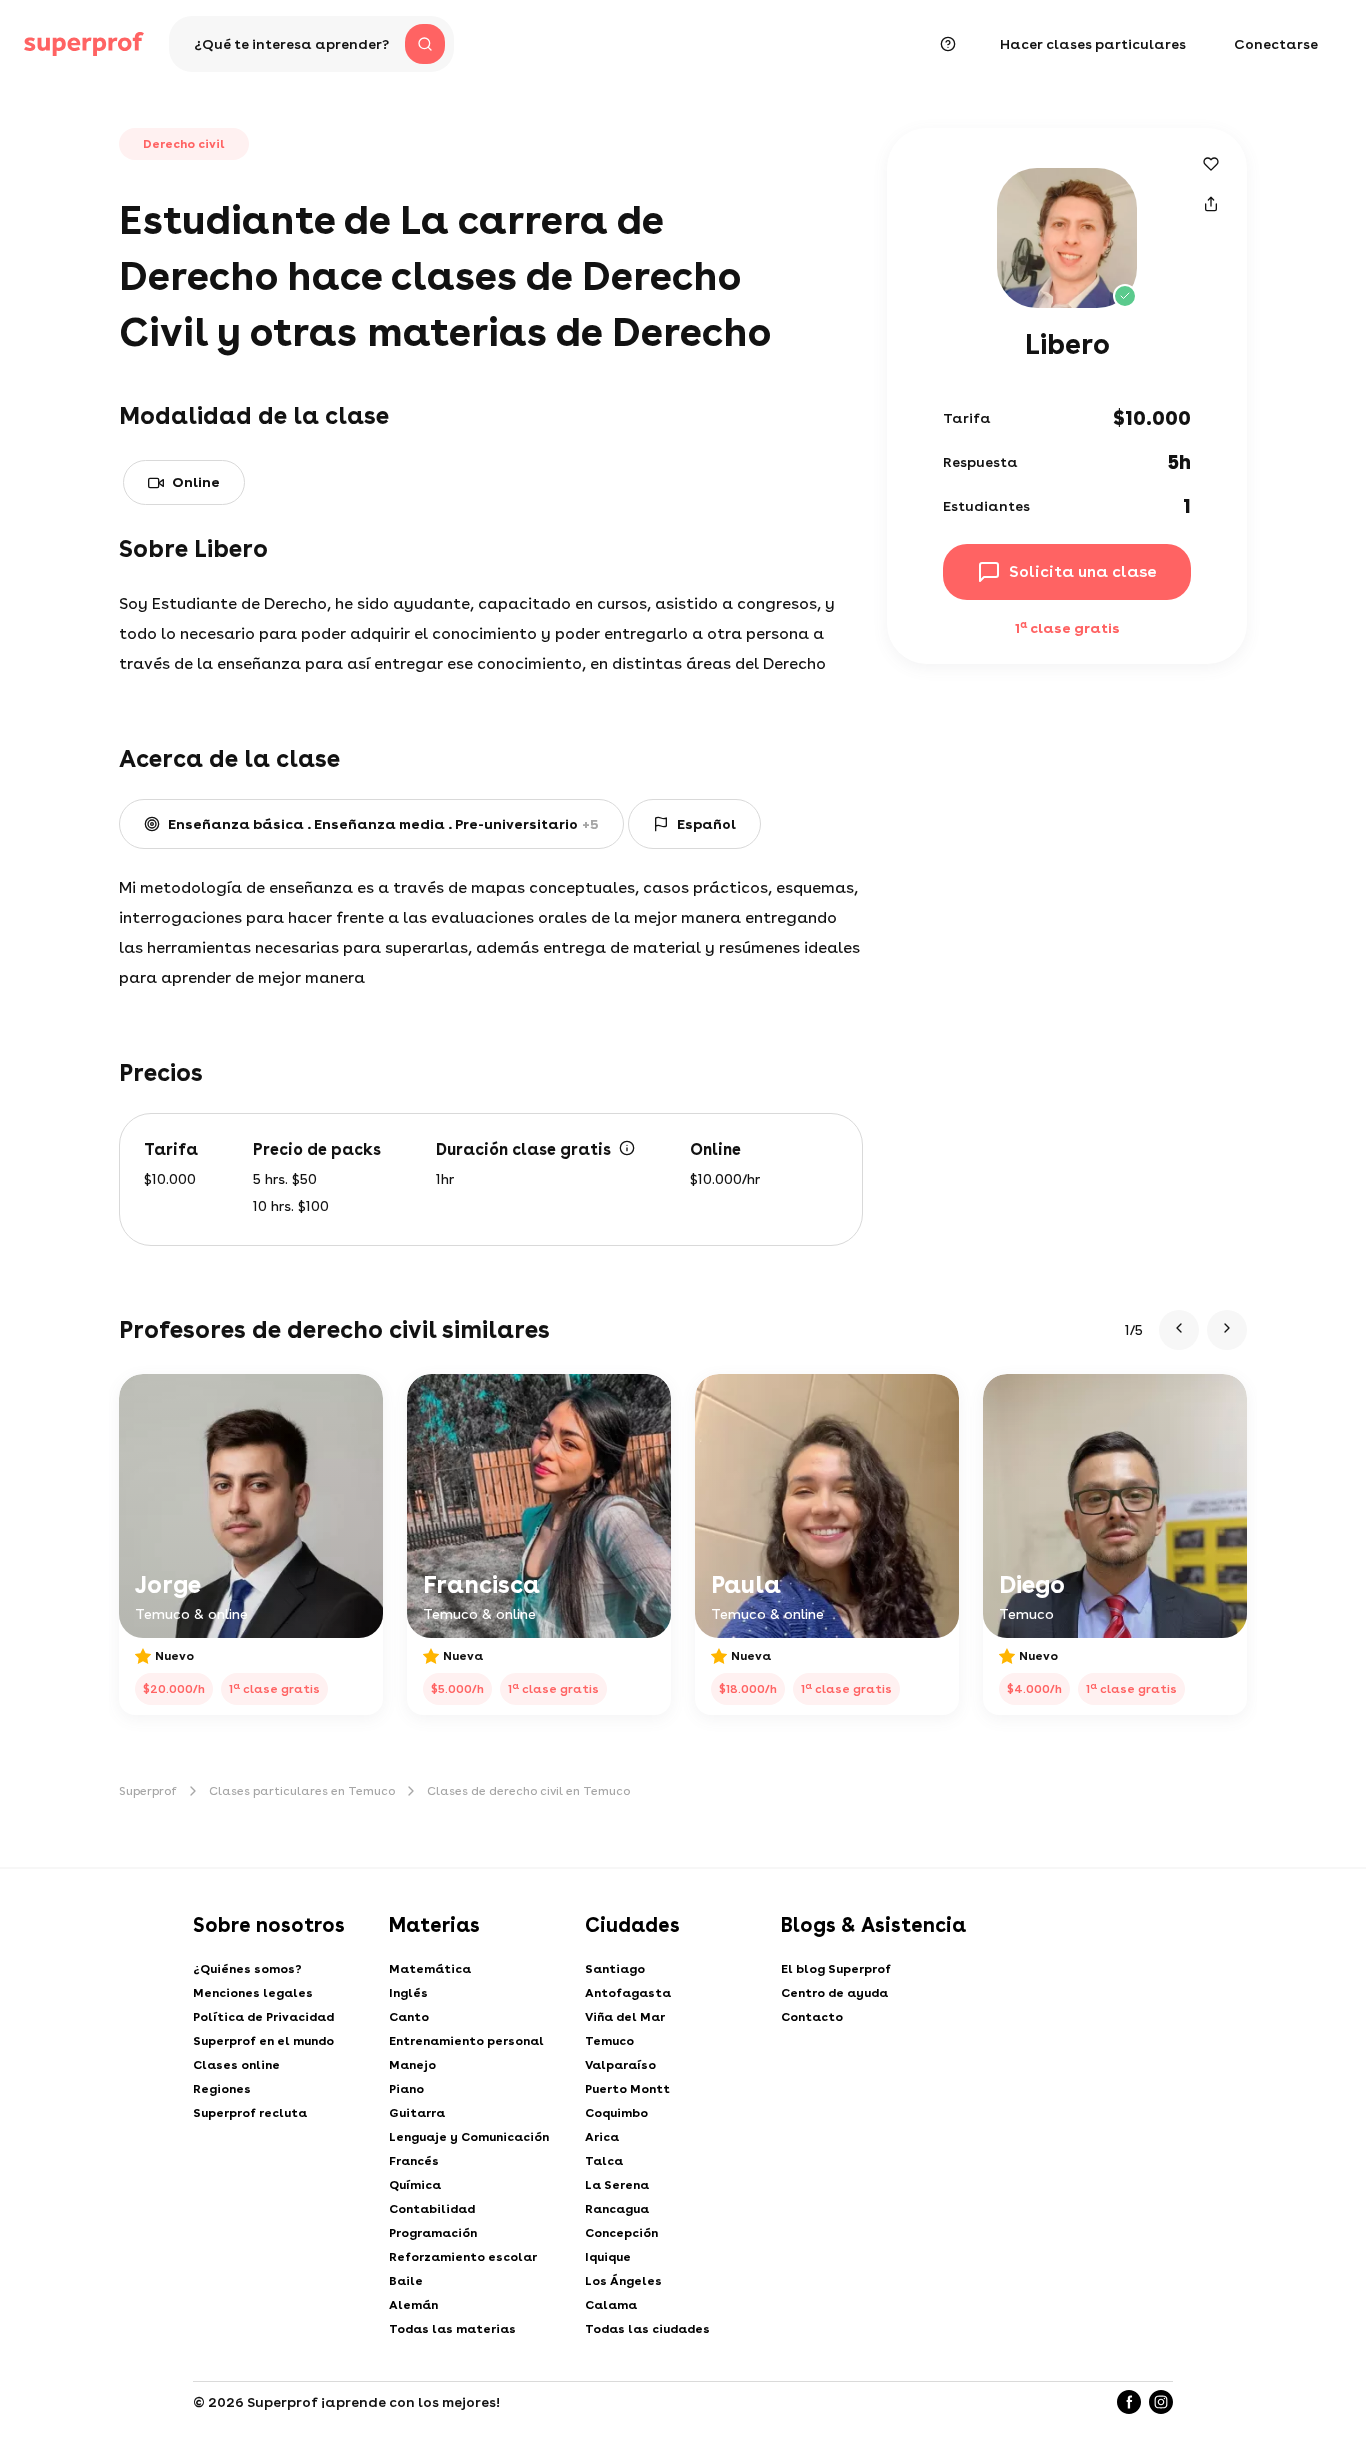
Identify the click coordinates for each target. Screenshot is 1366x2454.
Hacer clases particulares (1093, 44)
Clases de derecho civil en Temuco (528, 1791)
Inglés (408, 1993)
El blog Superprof (836, 1969)
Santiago (615, 1969)
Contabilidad (432, 2209)
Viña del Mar (625, 2017)
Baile (406, 2281)
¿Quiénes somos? (247, 1969)
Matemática (430, 1969)
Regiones (222, 2089)
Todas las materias (452, 2329)
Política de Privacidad (263, 2017)
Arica (602, 2137)
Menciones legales (253, 1993)
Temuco (609, 2041)
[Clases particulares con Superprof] (84, 44)
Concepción (621, 2233)
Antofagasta (628, 1993)
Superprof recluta (250, 2113)
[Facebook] (1129, 2402)
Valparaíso (620, 2065)
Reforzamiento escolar (463, 2257)
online (196, 482)
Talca (604, 2161)
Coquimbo (616, 2113)
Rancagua (617, 2209)
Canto (409, 2017)
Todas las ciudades (647, 2329)
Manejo (412, 2065)
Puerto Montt (627, 2089)
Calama (611, 2305)
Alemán (413, 2305)
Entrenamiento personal (466, 2041)
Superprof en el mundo (263, 2041)
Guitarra (417, 2113)
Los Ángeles (623, 2281)
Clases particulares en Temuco (302, 1791)
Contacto (812, 2017)
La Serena (617, 2185)
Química (415, 2185)
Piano (406, 2089)
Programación (433, 2233)
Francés (414, 2161)
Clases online (236, 2065)
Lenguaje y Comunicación (469, 2137)
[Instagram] (1161, 2402)
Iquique (608, 2257)
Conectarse (1276, 44)
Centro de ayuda (834, 1993)
